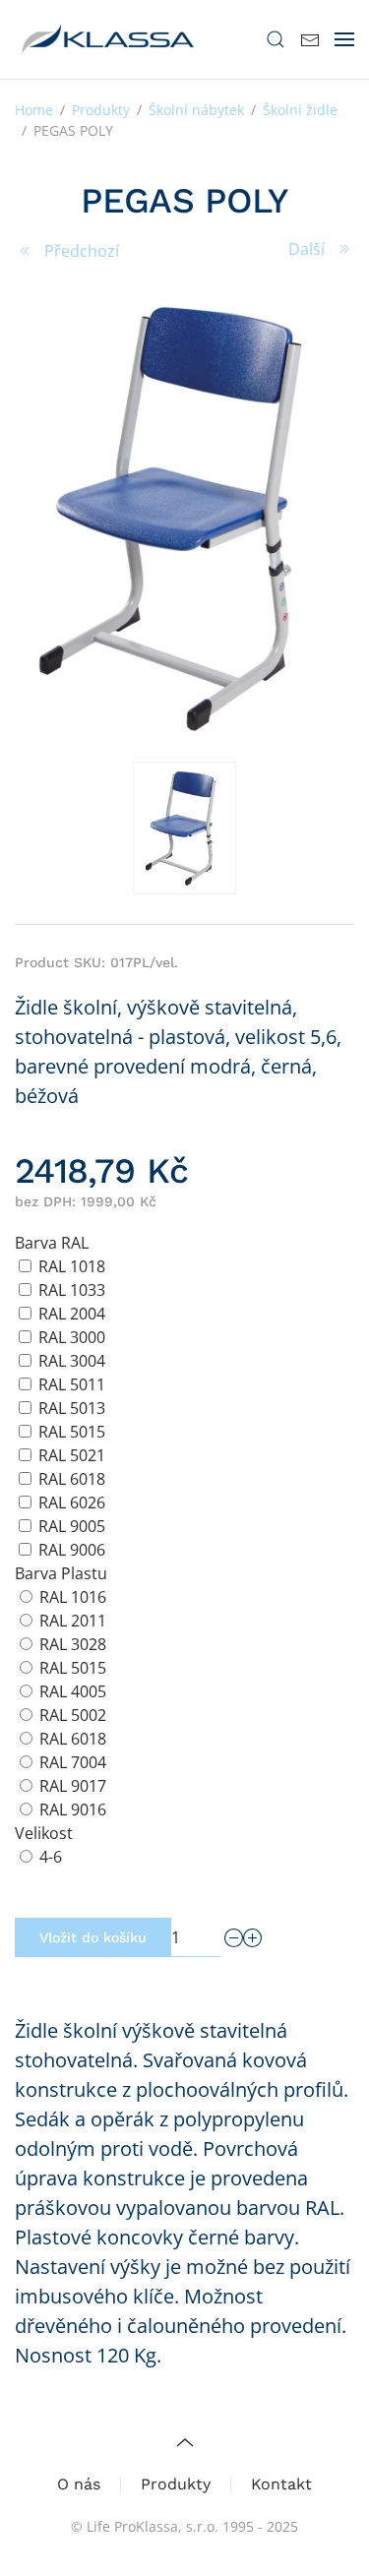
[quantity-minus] (234, 1938)
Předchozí (82, 251)
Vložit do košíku (93, 1937)
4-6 (51, 1857)
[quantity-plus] (253, 1938)
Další (307, 249)
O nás (79, 2484)
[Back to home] (108, 39)
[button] (276, 39)
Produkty (176, 2484)
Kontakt (281, 2484)
